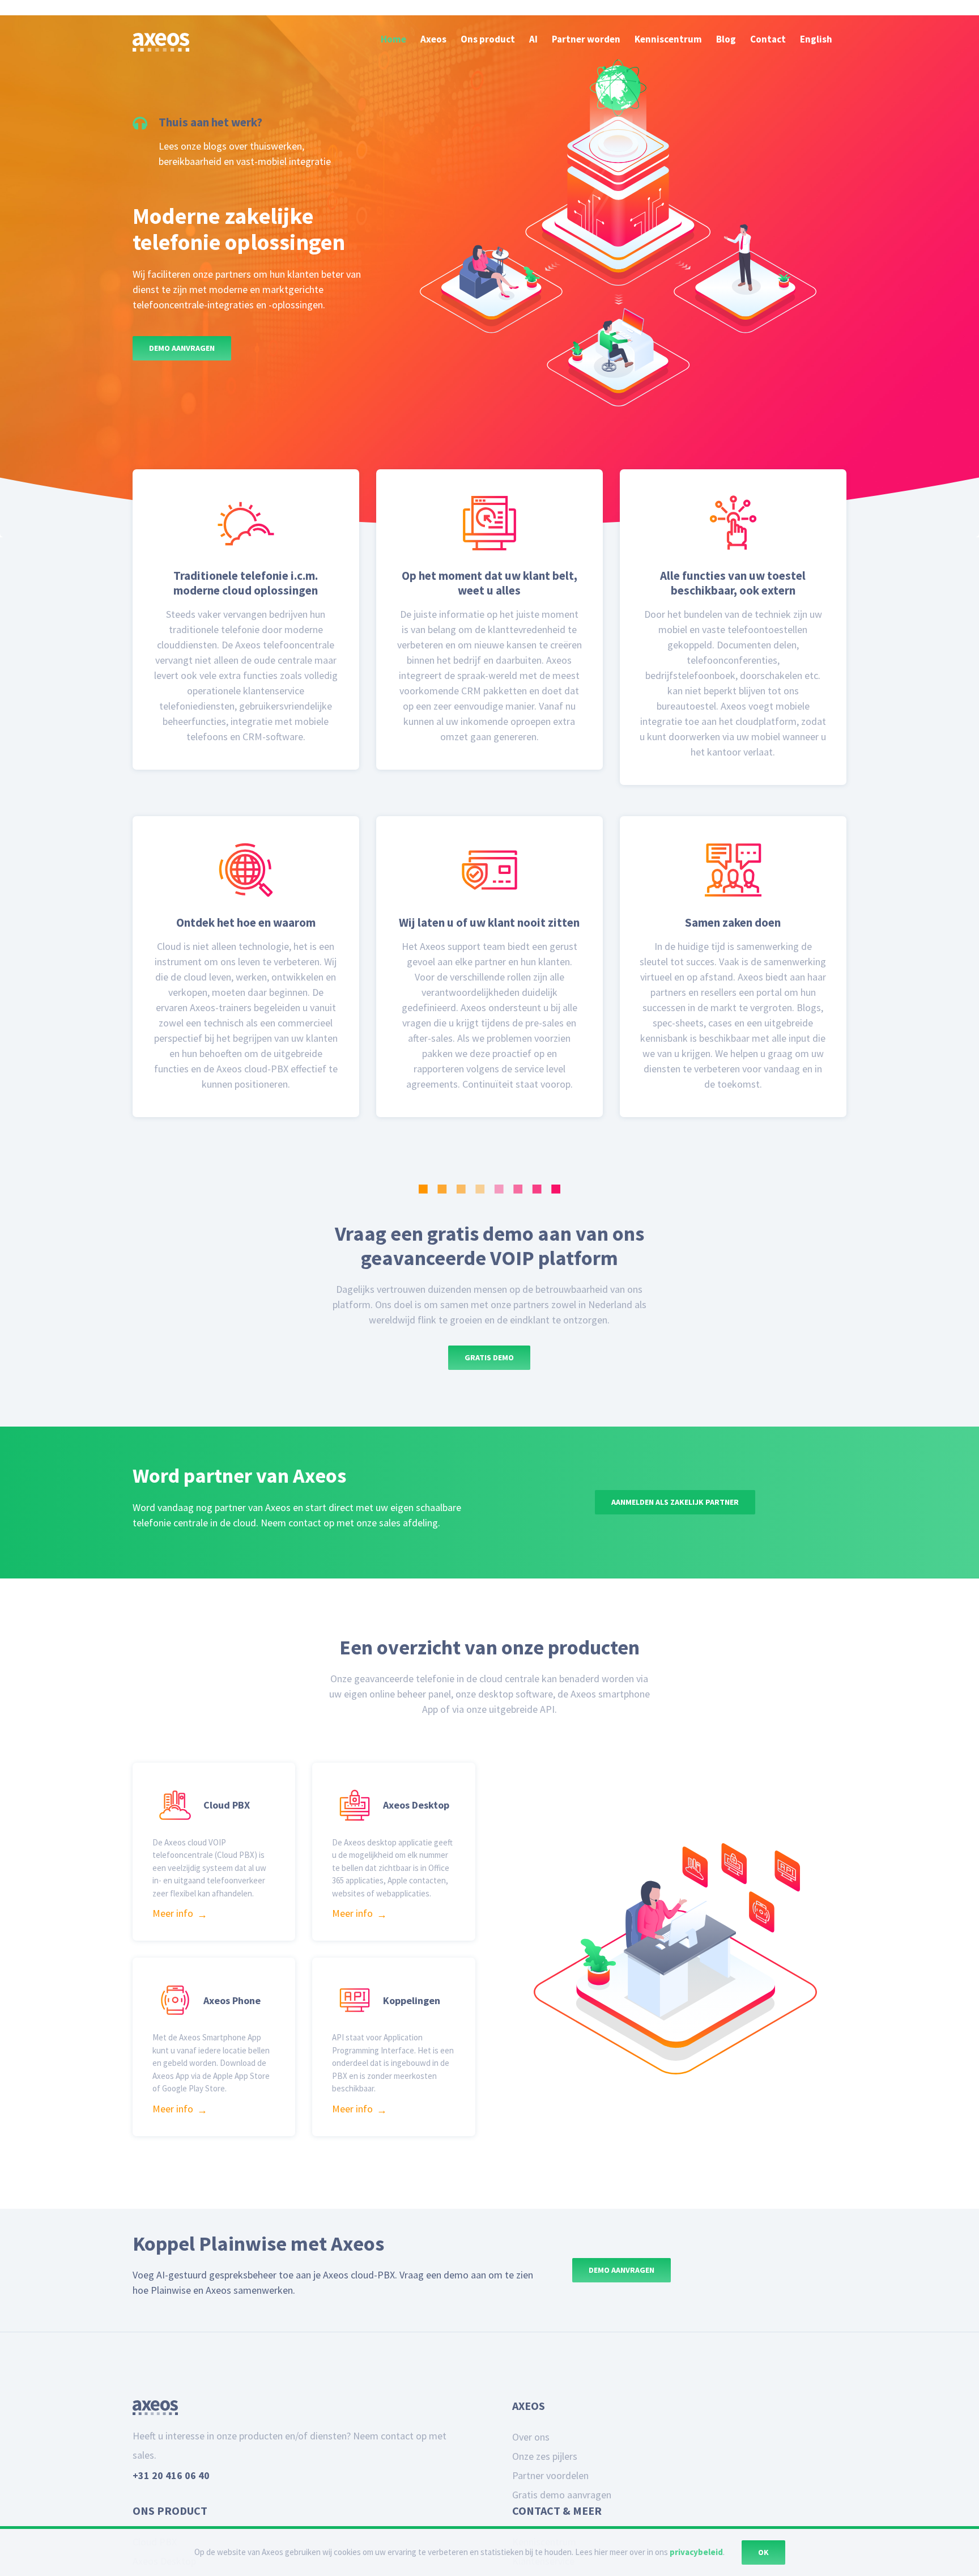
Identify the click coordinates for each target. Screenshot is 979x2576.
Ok (763, 2552)
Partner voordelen (550, 2521)
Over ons (531, 2482)
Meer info (173, 1936)
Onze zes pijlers (545, 2501)
